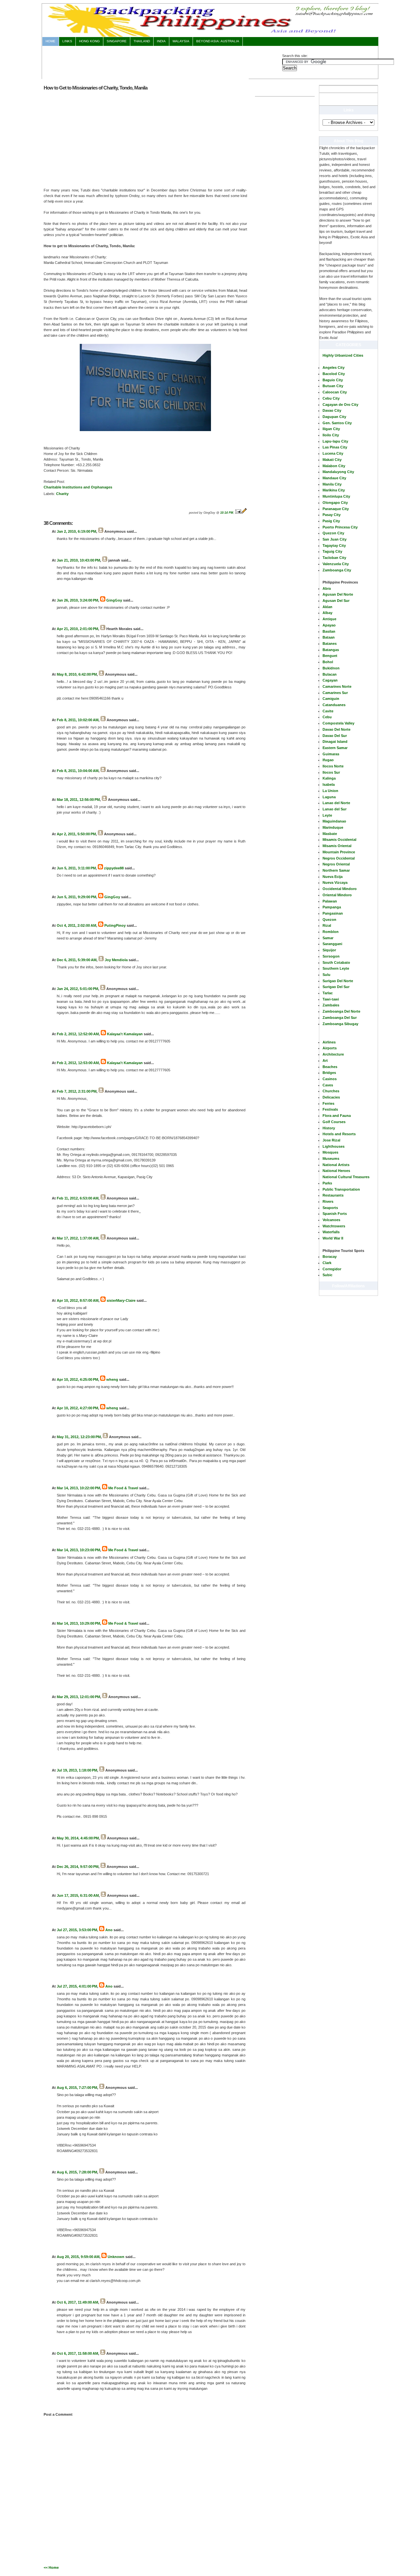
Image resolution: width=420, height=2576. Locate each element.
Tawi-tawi (331, 999)
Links (67, 41)
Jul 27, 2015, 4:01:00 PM (77, 1986)
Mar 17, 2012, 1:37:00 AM (78, 1238)
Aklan (327, 607)
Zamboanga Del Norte (341, 1011)
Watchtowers (334, 1226)
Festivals (330, 1109)
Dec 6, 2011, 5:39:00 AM (77, 960)
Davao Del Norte (336, 729)
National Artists (336, 1165)
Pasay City (332, 515)
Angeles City (334, 367)
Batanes (330, 644)
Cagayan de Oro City (340, 405)
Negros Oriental (336, 864)
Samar (328, 938)
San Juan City (335, 539)
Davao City (332, 410)
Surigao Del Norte (338, 981)
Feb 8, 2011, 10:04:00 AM (78, 771)
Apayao (329, 625)
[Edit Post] (244, 513)
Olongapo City (335, 503)
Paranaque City (336, 509)
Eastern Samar (335, 748)
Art (325, 1060)
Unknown (116, 2257)
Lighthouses (334, 1146)
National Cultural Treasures (346, 1177)
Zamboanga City (337, 570)
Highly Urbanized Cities (343, 355)
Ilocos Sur (331, 772)
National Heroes (336, 1171)
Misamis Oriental (337, 846)
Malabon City (334, 466)
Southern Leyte (336, 968)
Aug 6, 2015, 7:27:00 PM (77, 2088)
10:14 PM (227, 513)
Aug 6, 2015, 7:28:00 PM (77, 2172)
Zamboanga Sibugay (340, 1024)
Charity (62, 494)
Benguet (330, 656)
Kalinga (329, 778)
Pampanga (332, 907)
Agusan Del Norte (338, 594)
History (329, 1128)
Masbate (330, 834)
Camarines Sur (335, 693)
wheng (112, 1379)
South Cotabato (336, 962)
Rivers (328, 1201)
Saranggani (332, 944)
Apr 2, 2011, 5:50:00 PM (76, 834)
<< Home (51, 2567)
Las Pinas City (335, 447)
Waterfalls (331, 1232)
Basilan (329, 631)
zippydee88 (114, 868)
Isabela (329, 784)
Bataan (329, 637)
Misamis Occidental (339, 840)
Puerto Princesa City (340, 527)
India (161, 41)
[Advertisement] (162, 61)
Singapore (117, 41)
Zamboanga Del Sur (340, 1018)
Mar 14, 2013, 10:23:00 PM (78, 1550)
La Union (330, 791)
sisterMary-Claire (121, 1300)
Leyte (327, 815)
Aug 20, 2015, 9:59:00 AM (78, 2257)
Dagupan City (334, 417)
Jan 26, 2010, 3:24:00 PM (77, 600)
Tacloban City (334, 558)
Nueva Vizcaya (335, 882)
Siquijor (329, 950)
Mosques (330, 1152)
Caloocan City (335, 392)
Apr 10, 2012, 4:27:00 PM (77, 1408)
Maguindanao (334, 821)
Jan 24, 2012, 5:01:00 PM (77, 989)
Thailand (142, 41)
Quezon (329, 920)
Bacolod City (334, 374)
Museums (331, 1159)
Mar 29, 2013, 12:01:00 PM (78, 1697)
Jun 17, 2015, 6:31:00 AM (78, 1895)
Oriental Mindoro (337, 895)
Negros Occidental (339, 858)
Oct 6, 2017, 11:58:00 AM (77, 2353)
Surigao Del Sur (336, 987)
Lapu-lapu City (335, 441)
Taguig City (332, 551)
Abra (327, 588)
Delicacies (331, 1097)
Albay (327, 613)
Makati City (332, 460)
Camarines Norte (337, 686)
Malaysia (181, 41)
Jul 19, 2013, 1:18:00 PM (77, 1770)
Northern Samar (336, 870)
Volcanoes (331, 1220)
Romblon (331, 932)
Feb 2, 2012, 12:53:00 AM (78, 1063)
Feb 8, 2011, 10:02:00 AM (78, 720)
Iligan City (331, 429)
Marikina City (334, 490)
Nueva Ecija (333, 877)
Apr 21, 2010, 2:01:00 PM (77, 629)
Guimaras (331, 754)
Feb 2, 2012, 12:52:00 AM (78, 1034)
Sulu (326, 975)
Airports (330, 1048)
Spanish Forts (335, 1214)
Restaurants (333, 1195)
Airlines (329, 1042)
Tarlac (328, 993)
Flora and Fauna (337, 1116)
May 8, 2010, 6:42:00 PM (77, 674)
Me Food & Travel (123, 1488)
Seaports (330, 1208)
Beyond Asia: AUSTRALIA (218, 41)
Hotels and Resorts (339, 1134)
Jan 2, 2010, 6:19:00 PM (76, 531)
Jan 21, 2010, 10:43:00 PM (78, 560)
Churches (331, 1091)
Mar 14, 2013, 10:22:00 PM (78, 1488)
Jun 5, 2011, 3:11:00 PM (76, 868)
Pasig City (331, 521)
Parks (327, 1183)
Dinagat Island (335, 742)
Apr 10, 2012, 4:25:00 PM (77, 1379)
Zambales (331, 1005)
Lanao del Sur (335, 809)
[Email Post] (238, 513)
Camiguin (331, 699)
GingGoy (114, 600)
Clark (327, 1263)
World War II (333, 1238)
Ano (109, 1930)
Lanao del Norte (336, 803)
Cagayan (330, 680)
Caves (328, 1085)
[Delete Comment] (57, 550)
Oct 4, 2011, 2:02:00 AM (76, 925)
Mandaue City (334, 478)
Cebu (327, 717)
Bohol (328, 662)
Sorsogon (331, 956)
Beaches (330, 1067)
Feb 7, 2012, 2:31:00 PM (77, 1091)
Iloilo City (331, 435)
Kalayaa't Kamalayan (125, 1034)
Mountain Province (339, 852)
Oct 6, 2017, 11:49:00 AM (77, 2302)
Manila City (332, 484)
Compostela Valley (338, 723)
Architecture (333, 1054)
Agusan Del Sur (336, 601)
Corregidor (332, 1269)
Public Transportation (341, 1189)
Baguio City (333, 380)
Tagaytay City (334, 545)
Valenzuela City (336, 564)
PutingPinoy (115, 925)
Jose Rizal (331, 1140)
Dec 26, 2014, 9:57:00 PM (78, 1867)
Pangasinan (333, 913)
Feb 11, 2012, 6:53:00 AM (78, 1198)
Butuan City (333, 386)
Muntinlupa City (336, 496)
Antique (329, 619)
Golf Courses (334, 1122)
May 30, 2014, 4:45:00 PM (78, 1838)
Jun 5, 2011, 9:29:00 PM (76, 897)
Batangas (331, 650)
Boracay (330, 1257)
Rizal (327, 925)
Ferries (328, 1103)
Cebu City (331, 398)
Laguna (329, 797)
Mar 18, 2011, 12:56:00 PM (78, 800)
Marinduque (333, 827)
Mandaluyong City (338, 472)
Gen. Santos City (337, 423)
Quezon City (333, 533)
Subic (327, 1275)
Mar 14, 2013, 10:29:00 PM (78, 1623)
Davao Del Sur (335, 736)
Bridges (329, 1073)
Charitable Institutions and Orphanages (78, 487)
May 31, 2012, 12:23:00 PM (79, 1437)
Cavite (328, 711)
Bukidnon (331, 668)
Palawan (330, 901)
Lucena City (333, 453)
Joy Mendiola (116, 960)
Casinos (330, 1079)
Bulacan (330, 674)
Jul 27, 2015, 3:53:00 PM (77, 1930)
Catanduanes (334, 705)
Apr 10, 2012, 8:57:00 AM (78, 1300)
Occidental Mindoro (340, 889)
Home (51, 41)
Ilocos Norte (333, 766)
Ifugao (328, 760)
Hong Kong (89, 41)
